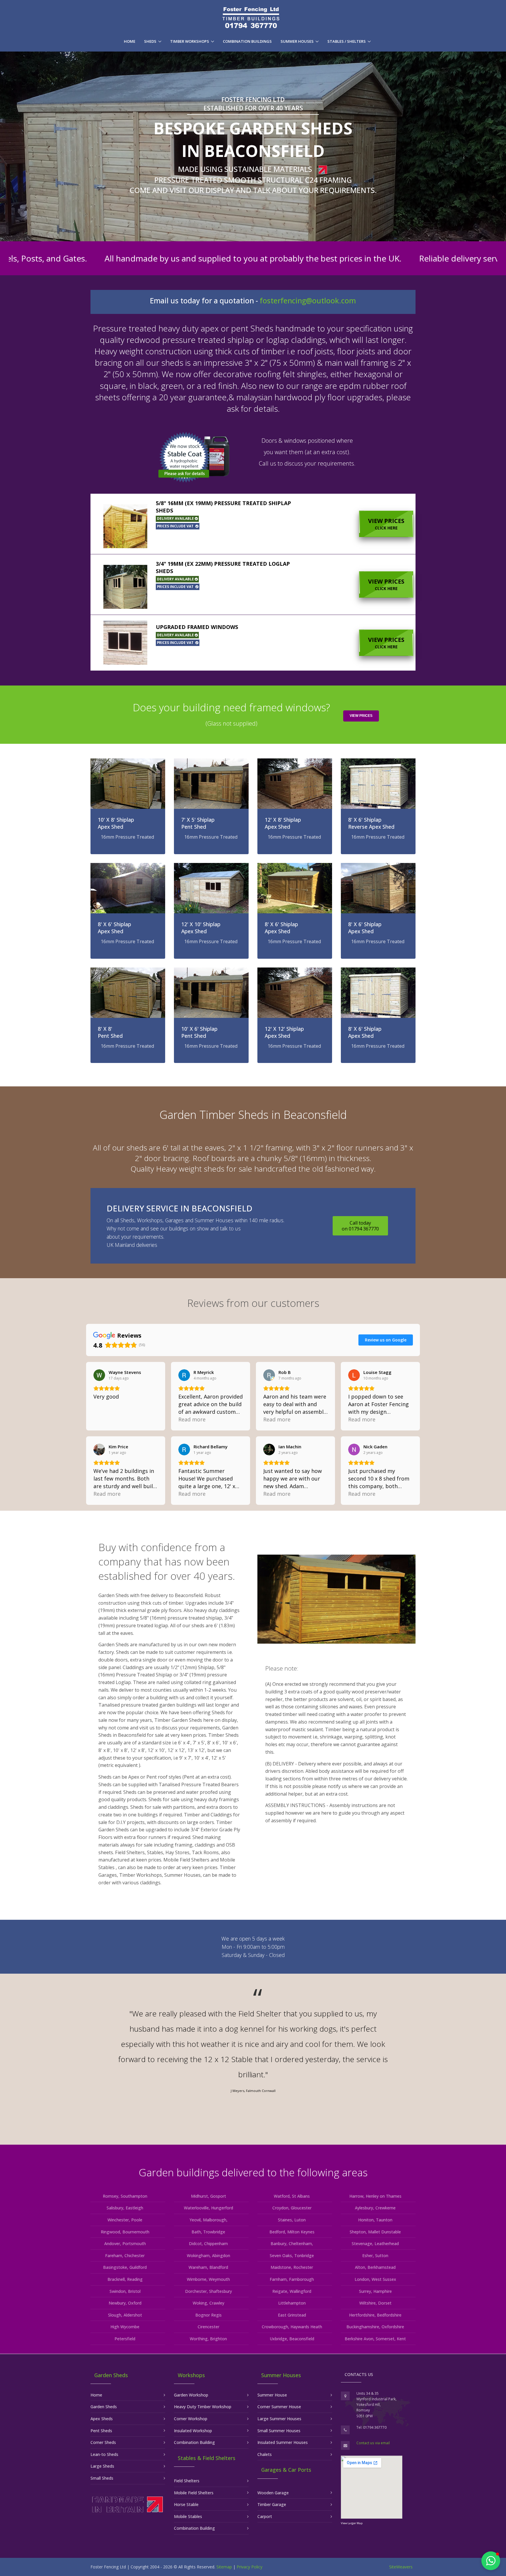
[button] (253, 524)
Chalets (265, 2454)
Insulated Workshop (193, 2431)
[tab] (253, 524)
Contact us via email (373, 2443)
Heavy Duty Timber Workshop (203, 2407)
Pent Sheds (101, 2431)
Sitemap (224, 2567)
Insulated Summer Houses (283, 2442)
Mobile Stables (188, 2516)
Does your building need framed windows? (231, 714)
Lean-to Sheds (104, 2454)
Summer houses (297, 41)
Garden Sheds (104, 2407)
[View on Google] (99, 1375)
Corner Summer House (279, 2407)
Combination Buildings (247, 41)
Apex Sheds (102, 2419)
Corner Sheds (103, 2442)
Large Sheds (102, 2466)
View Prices (386, 524)
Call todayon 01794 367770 (360, 1226)
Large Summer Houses (279, 2419)
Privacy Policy (249, 2567)
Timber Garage (272, 2504)
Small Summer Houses (279, 2431)
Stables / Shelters (347, 41)
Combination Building (194, 2442)
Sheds (150, 41)
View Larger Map (352, 2523)
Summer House (272, 2395)
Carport (265, 2516)
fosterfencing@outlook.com (308, 301)
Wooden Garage (273, 2493)
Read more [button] (192, 1419)
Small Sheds (102, 2478)
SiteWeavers (401, 2567)
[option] (253, 2053)
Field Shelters (187, 2481)
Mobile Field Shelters (194, 2493)
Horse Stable (186, 2504)
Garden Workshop (191, 2395)
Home (130, 41)
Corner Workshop (191, 2419)
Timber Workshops (190, 41)
